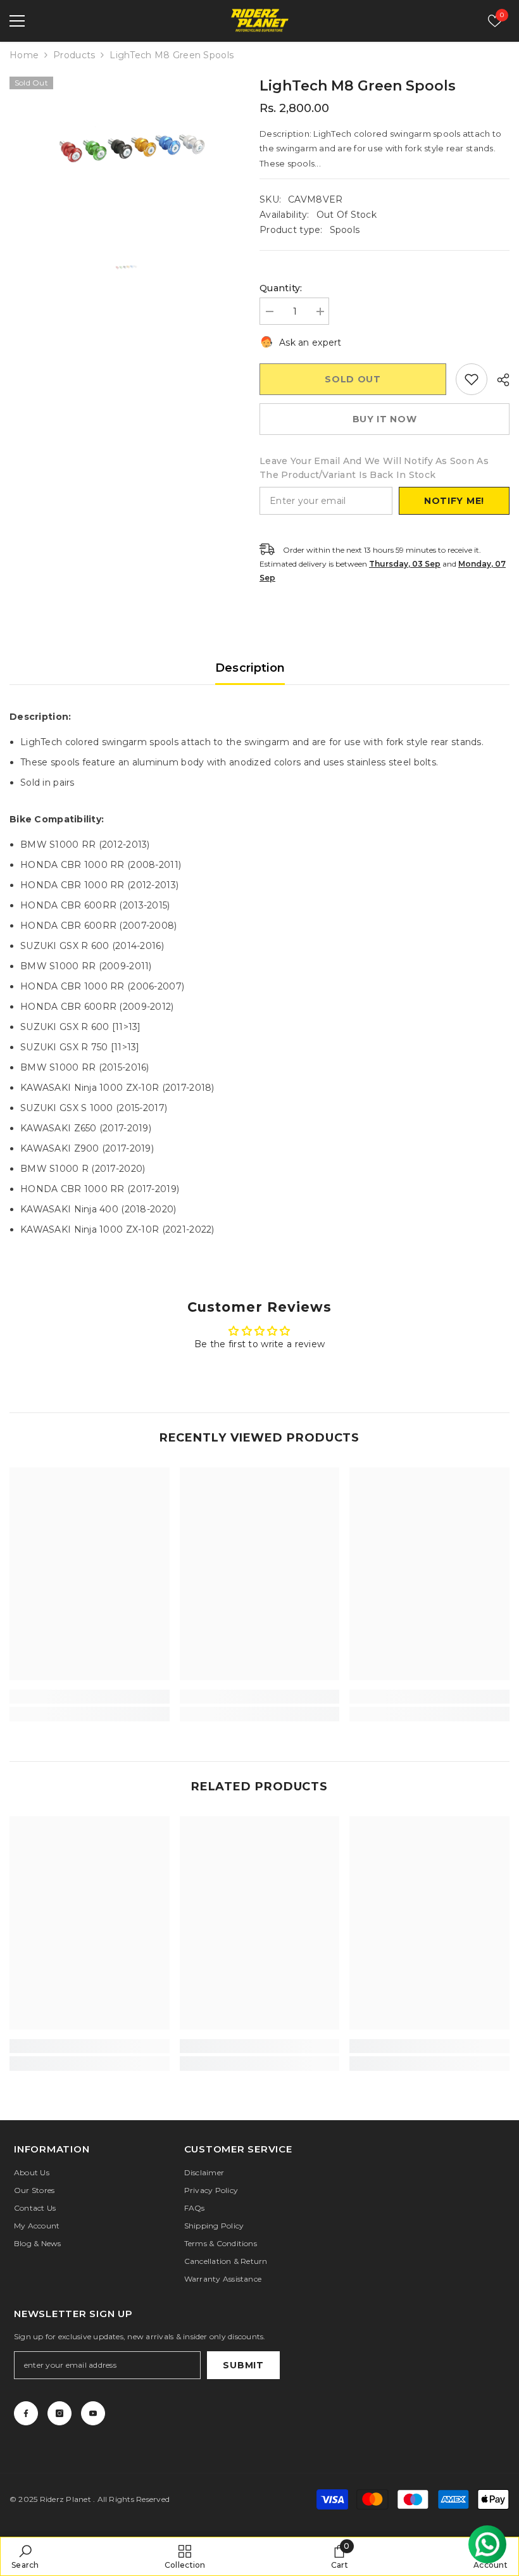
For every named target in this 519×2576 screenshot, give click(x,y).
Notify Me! (454, 501)
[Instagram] (59, 2413)
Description (250, 668)
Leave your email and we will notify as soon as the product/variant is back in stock (374, 468)
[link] (90, 1697)
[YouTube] (93, 2413)
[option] (125, 153)
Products (74, 55)
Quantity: (281, 288)
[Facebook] (26, 2413)
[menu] (17, 21)
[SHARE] (498, 380)
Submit (243, 2365)
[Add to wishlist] (472, 379)
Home (24, 55)
